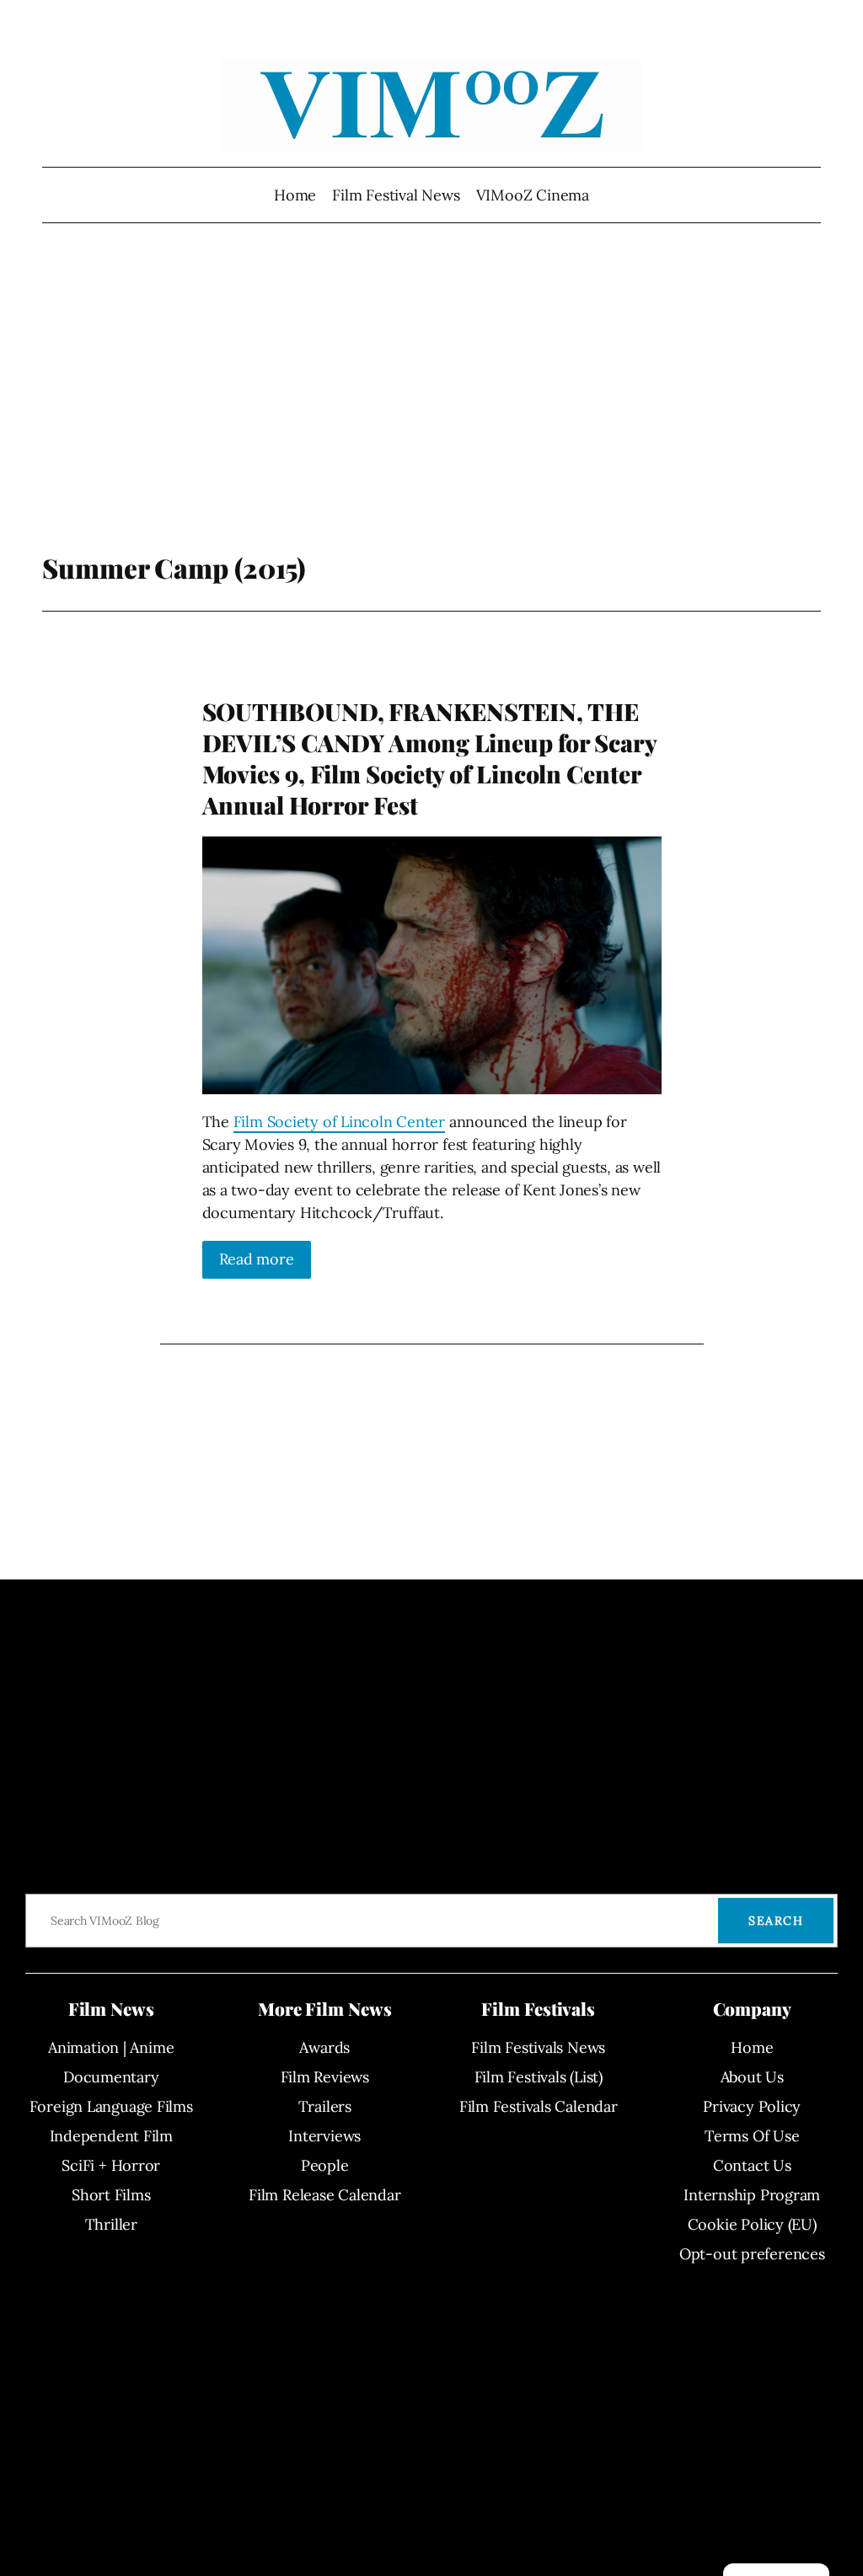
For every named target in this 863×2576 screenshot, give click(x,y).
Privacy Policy (752, 2106)
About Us (752, 2077)
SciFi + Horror (111, 2165)
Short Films (111, 2195)
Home (295, 195)
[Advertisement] (432, 417)
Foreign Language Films (111, 2106)
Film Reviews (325, 2077)
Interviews (324, 2136)
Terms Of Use (752, 2136)
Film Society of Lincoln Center (339, 1122)
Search (776, 1921)
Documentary (111, 2077)
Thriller (111, 2224)
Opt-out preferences (752, 2254)
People (325, 2165)
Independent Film (111, 2136)
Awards (324, 2047)
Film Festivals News (538, 2047)
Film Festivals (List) (539, 2077)
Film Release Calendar (324, 2195)
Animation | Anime (111, 2047)
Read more (257, 1259)
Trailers (325, 2106)
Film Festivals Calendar (539, 2106)
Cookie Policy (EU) (752, 2224)
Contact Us (752, 2165)
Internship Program (752, 2195)
